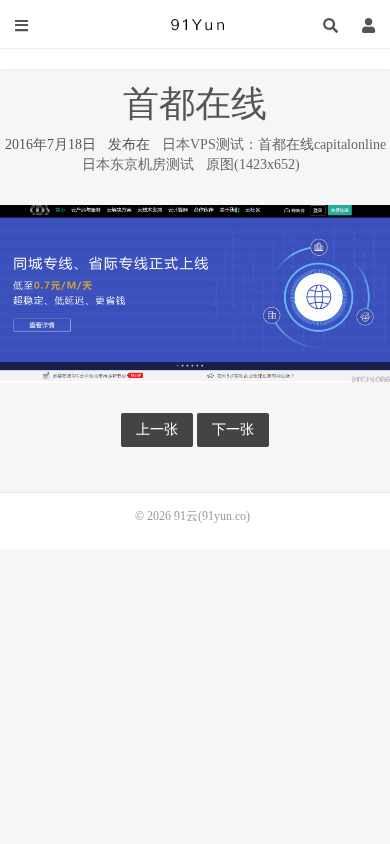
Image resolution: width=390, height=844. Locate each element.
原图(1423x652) (253, 164)
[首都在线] (195, 292)
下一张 (233, 429)
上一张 (157, 429)
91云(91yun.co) (195, 25)
